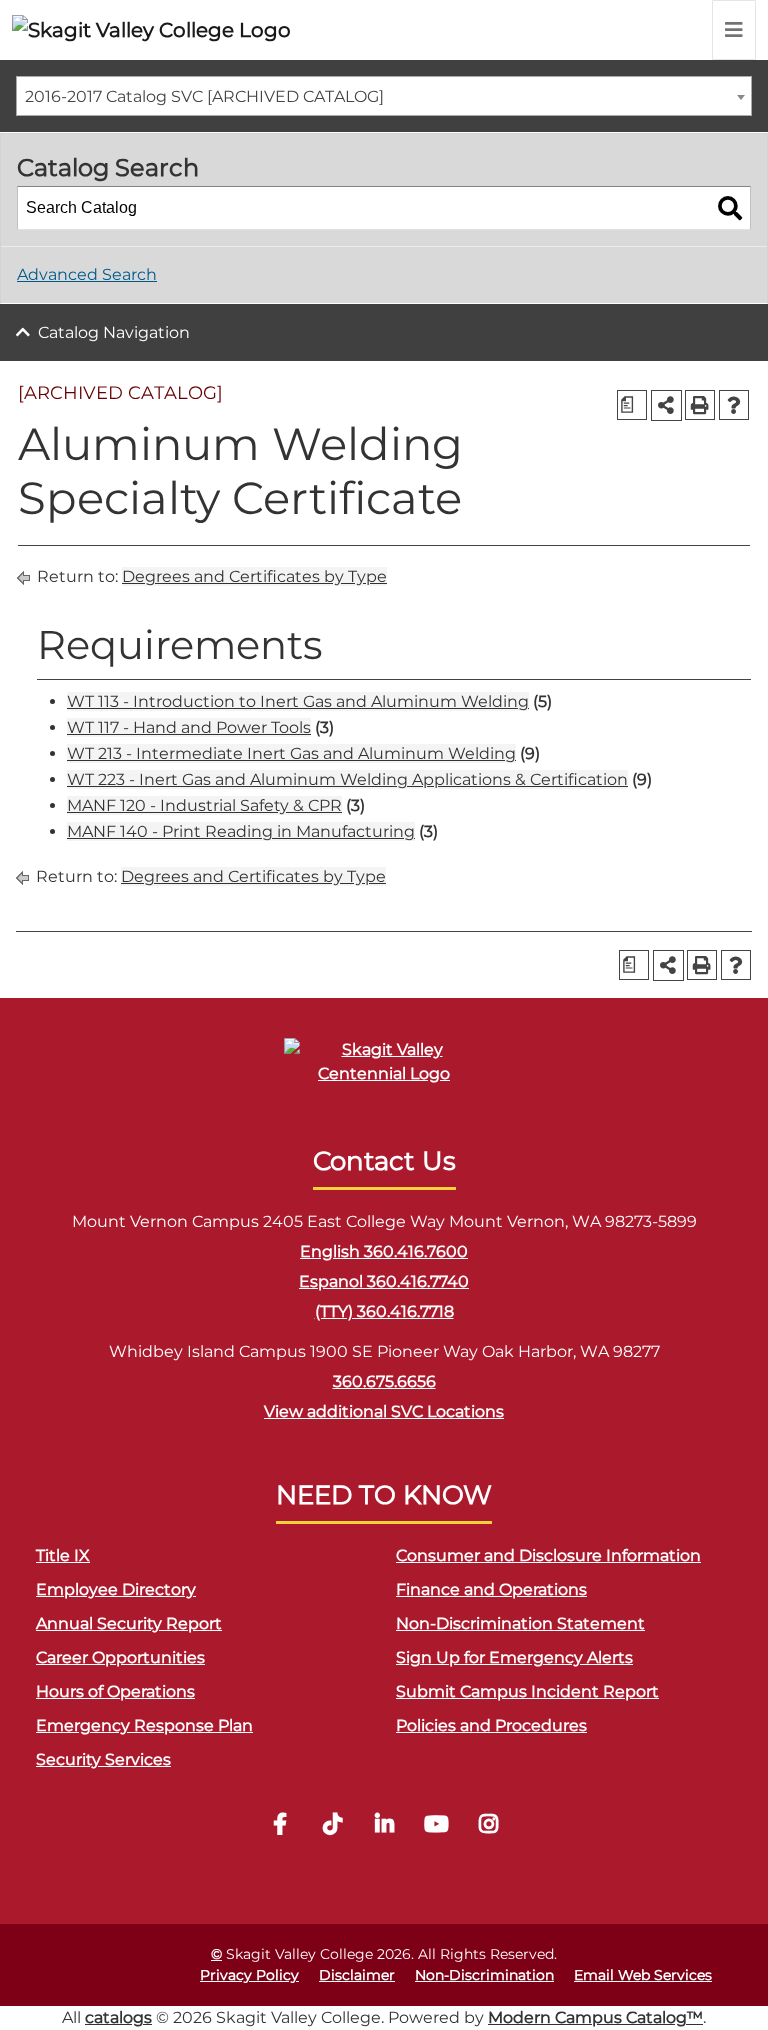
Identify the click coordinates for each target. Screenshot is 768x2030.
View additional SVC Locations (384, 1411)
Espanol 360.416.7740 (384, 1281)
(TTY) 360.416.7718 (384, 1311)
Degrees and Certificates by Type (254, 576)
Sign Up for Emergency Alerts (514, 1657)
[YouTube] (436, 1826)
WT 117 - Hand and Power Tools (189, 727)
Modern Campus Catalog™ (595, 2017)
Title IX (63, 1555)
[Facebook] (280, 1826)
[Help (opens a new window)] (734, 405)
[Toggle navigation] (734, 30)
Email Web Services (643, 1975)
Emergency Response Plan (144, 1725)
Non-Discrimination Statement (520, 1623)
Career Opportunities (120, 1657)
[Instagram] (488, 1826)
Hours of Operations (115, 1691)
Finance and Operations (491, 1589)
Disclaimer (357, 1975)
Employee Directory (116, 1589)
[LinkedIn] (384, 1826)
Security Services (103, 1759)
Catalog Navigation (114, 332)
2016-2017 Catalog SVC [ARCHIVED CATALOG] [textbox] (204, 96)
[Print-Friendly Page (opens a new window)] (700, 405)
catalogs (118, 2017)
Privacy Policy (249, 1975)
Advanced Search (87, 274)
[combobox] (384, 96)
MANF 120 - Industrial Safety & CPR (204, 805)
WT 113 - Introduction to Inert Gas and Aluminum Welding (298, 701)
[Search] (730, 208)
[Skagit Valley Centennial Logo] (384, 1070)
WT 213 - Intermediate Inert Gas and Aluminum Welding (291, 753)
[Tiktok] (332, 1826)
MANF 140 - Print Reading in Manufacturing (241, 831)
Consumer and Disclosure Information (548, 1555)
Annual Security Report (129, 1623)
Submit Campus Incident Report (527, 1691)
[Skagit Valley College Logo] (151, 30)
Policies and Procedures (491, 1725)
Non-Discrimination (484, 1975)
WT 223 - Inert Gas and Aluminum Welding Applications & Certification (347, 779)
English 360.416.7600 (384, 1251)
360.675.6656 (384, 1381)
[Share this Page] (666, 405)
